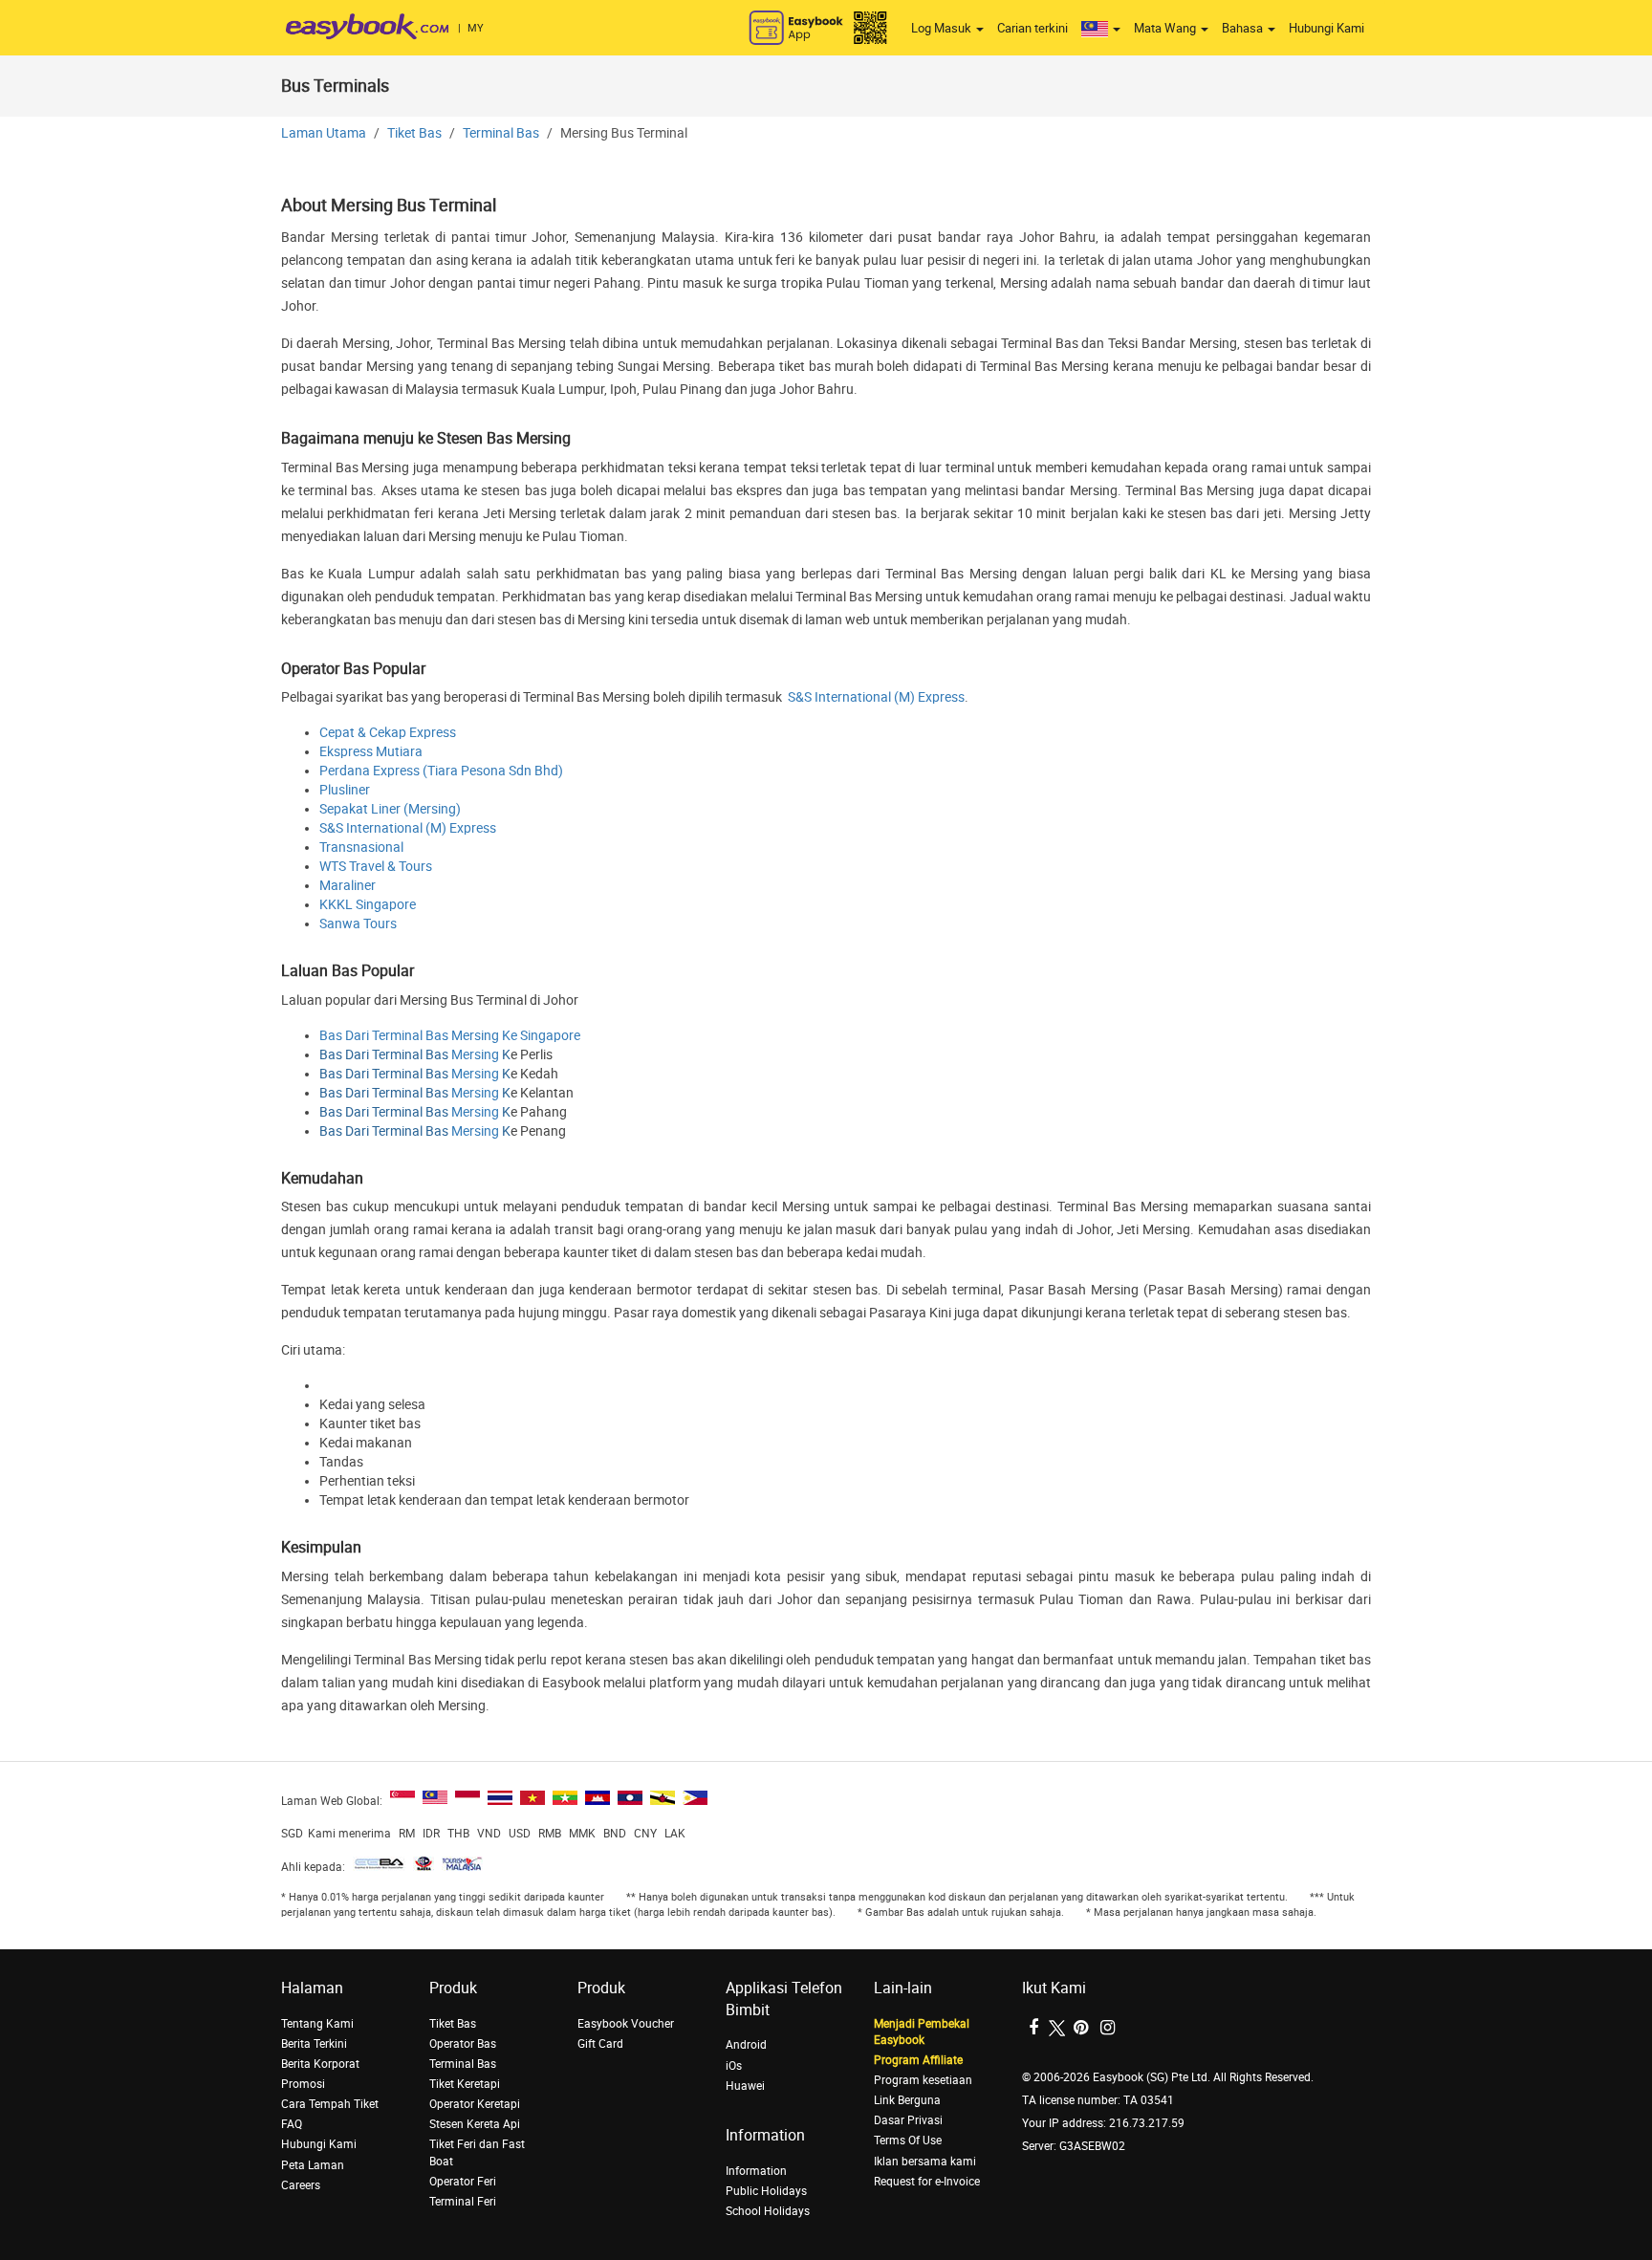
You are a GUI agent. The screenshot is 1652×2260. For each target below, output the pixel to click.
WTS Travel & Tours (376, 867)
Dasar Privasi (908, 2120)
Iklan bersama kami (925, 2162)
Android (746, 2045)
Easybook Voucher (626, 2024)
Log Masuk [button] (943, 28)
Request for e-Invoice (927, 2182)
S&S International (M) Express (876, 697)
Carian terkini (1032, 28)
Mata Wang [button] (1166, 28)
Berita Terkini (314, 2044)
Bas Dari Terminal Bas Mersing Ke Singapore (450, 1036)
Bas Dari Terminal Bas (384, 1055)
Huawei (745, 2086)
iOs (734, 2066)
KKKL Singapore (368, 905)
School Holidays (768, 2211)
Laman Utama (324, 133)
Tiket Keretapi (465, 2084)
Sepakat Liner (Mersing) (390, 809)
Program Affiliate (918, 2060)
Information (756, 2171)
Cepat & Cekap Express (388, 733)
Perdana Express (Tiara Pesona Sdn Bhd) (441, 771)
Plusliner (345, 790)
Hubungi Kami (1326, 28)
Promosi (303, 2084)
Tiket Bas (414, 133)
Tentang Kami (317, 2024)
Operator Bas (463, 2044)
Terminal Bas (501, 133)
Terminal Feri (463, 2202)
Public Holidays (766, 2191)
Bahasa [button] (1244, 28)
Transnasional (361, 847)
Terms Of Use (908, 2140)
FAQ (292, 2124)
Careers (301, 2185)
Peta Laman (313, 2165)
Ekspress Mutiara (371, 752)
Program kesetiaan (923, 2080)
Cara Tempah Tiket (330, 2104)
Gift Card (600, 2044)
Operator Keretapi (475, 2104)
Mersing (475, 1055)
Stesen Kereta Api (475, 2124)
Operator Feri (463, 2182)
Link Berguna (907, 2100)
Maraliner (348, 886)
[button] (1101, 29)
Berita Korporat (320, 2064)
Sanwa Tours (358, 924)
